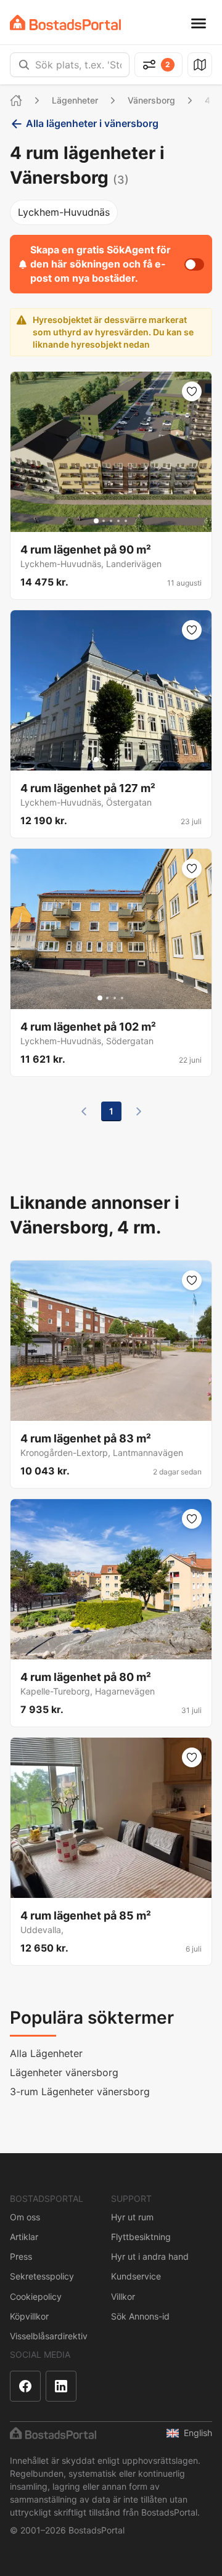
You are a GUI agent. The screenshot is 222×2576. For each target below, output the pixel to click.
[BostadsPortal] (65, 22)
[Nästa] (139, 1111)
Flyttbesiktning (141, 2237)
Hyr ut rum (132, 2217)
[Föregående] (84, 1111)
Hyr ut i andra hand (150, 2256)
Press (21, 2256)
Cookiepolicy (36, 2296)
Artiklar (24, 2237)
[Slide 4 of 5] (118, 521)
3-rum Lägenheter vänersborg (80, 2091)
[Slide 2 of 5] (104, 521)
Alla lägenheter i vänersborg (92, 123)
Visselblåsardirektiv (49, 2336)
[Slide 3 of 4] (115, 998)
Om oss (25, 2217)
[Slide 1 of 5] (96, 521)
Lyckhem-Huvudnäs (64, 212)
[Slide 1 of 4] (100, 998)
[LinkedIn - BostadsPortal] (61, 2386)
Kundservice (136, 2276)
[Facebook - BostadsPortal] (25, 2386)
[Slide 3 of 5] (111, 521)
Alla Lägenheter (46, 2053)
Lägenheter (75, 100)
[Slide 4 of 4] (122, 998)
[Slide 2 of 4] (107, 998)
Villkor (123, 2296)
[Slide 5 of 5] (126, 521)
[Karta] (200, 65)
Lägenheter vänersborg (64, 2072)
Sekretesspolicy (42, 2276)
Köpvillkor (29, 2316)
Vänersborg (151, 100)
